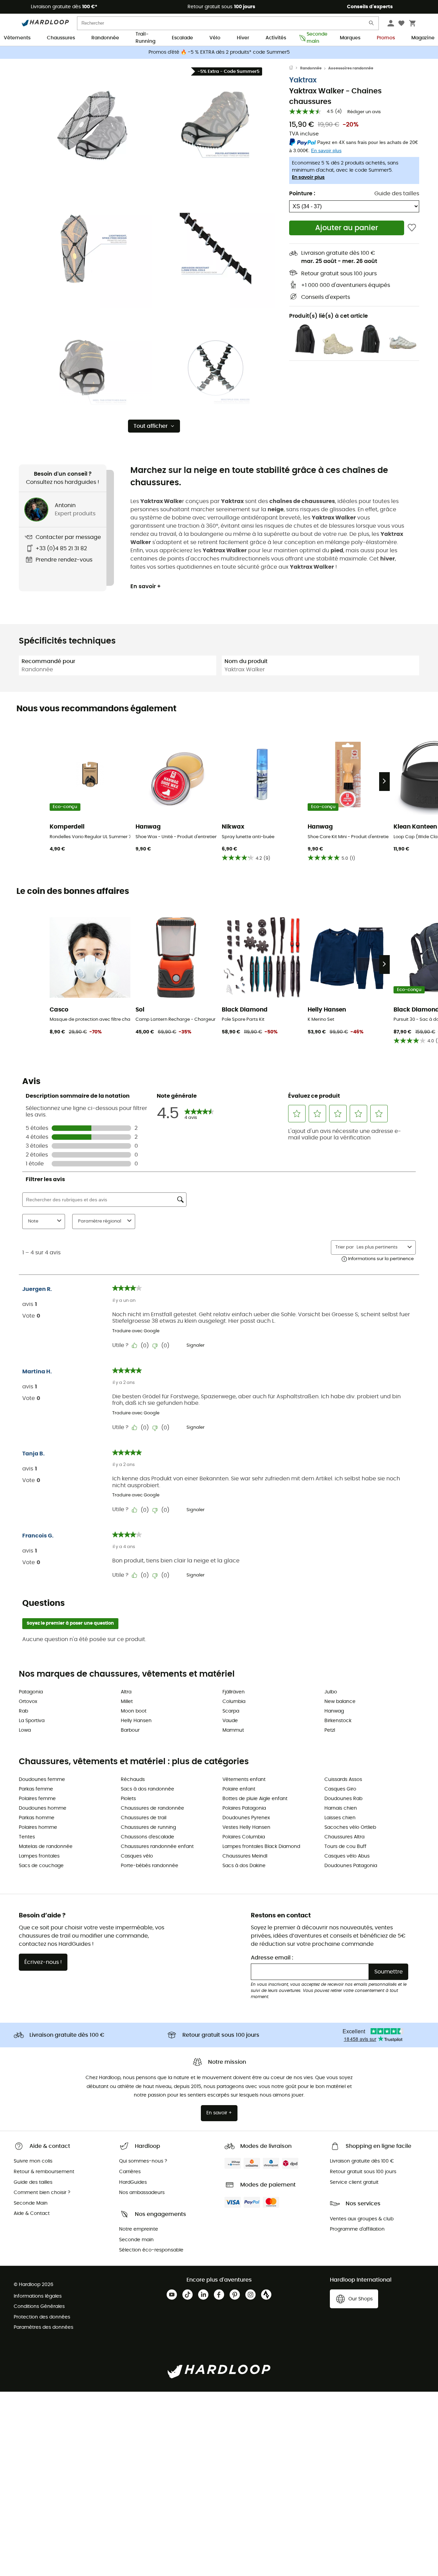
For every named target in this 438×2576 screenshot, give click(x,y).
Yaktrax (303, 80)
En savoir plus (308, 177)
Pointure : (302, 194)
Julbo (331, 1692)
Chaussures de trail (144, 1818)
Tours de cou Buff (345, 1847)
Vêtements (17, 38)
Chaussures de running (148, 1827)
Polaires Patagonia (244, 1808)
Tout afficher (151, 426)
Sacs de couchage (41, 1866)
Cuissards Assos (343, 1780)
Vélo (215, 38)
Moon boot (134, 1711)
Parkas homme (37, 1818)
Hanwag (334, 1711)
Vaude (230, 1721)
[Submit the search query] (372, 24)
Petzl (330, 1730)
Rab (23, 1711)
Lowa (25, 1730)
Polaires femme (37, 1799)
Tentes (27, 1837)
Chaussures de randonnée (152, 1808)
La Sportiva (32, 1721)
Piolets (128, 1799)
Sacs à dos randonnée (147, 1789)
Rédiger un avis (364, 112)
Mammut (233, 1730)
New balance (340, 1702)
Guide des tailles (397, 194)
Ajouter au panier (347, 228)
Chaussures (61, 38)
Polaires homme (38, 1827)
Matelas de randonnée (46, 1847)
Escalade (182, 38)
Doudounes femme (42, 1780)
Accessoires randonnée (351, 68)
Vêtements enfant (244, 1780)
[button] (92, 126)
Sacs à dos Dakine (244, 1866)
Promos (386, 38)
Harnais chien (341, 1808)
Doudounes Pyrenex (246, 1818)
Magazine (423, 38)
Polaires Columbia (244, 1837)
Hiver (243, 38)
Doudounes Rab (343, 1799)
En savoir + (146, 586)
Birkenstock (338, 1721)
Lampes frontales (39, 1856)
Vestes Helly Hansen (246, 1827)
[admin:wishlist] (412, 228)
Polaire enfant (239, 1789)
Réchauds (133, 1780)
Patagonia (31, 1692)
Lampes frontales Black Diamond (261, 1847)
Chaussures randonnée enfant (157, 1847)
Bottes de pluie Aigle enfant (255, 1799)
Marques (350, 38)
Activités (276, 38)
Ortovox (28, 1702)
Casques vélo (137, 1856)
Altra (126, 1692)
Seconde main (315, 38)
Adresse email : (272, 1958)
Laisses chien (340, 1818)
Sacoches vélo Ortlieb (350, 1827)
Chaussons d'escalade (147, 1837)
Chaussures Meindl (245, 1856)
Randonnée (105, 38)
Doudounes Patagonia (351, 1866)
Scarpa (231, 1711)
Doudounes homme (43, 1808)
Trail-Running (145, 38)
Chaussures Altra (344, 1837)
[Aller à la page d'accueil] (295, 68)
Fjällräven (234, 1692)
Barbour (130, 1730)
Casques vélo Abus (347, 1856)
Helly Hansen (136, 1721)
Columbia (234, 1702)
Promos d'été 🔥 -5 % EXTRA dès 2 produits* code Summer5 (219, 52)
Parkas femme (36, 1789)
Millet (127, 1702)
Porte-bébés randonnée (150, 1866)
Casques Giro (340, 1789)
